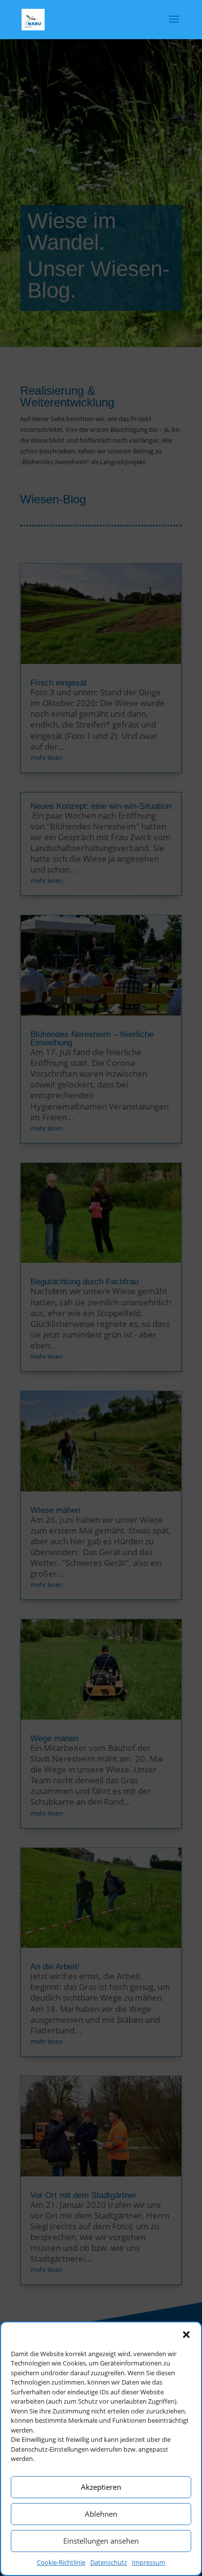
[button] (186, 2335)
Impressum (149, 2562)
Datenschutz (109, 2562)
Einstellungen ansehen (101, 2541)
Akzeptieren (101, 2487)
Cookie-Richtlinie (61, 2562)
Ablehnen (101, 2514)
